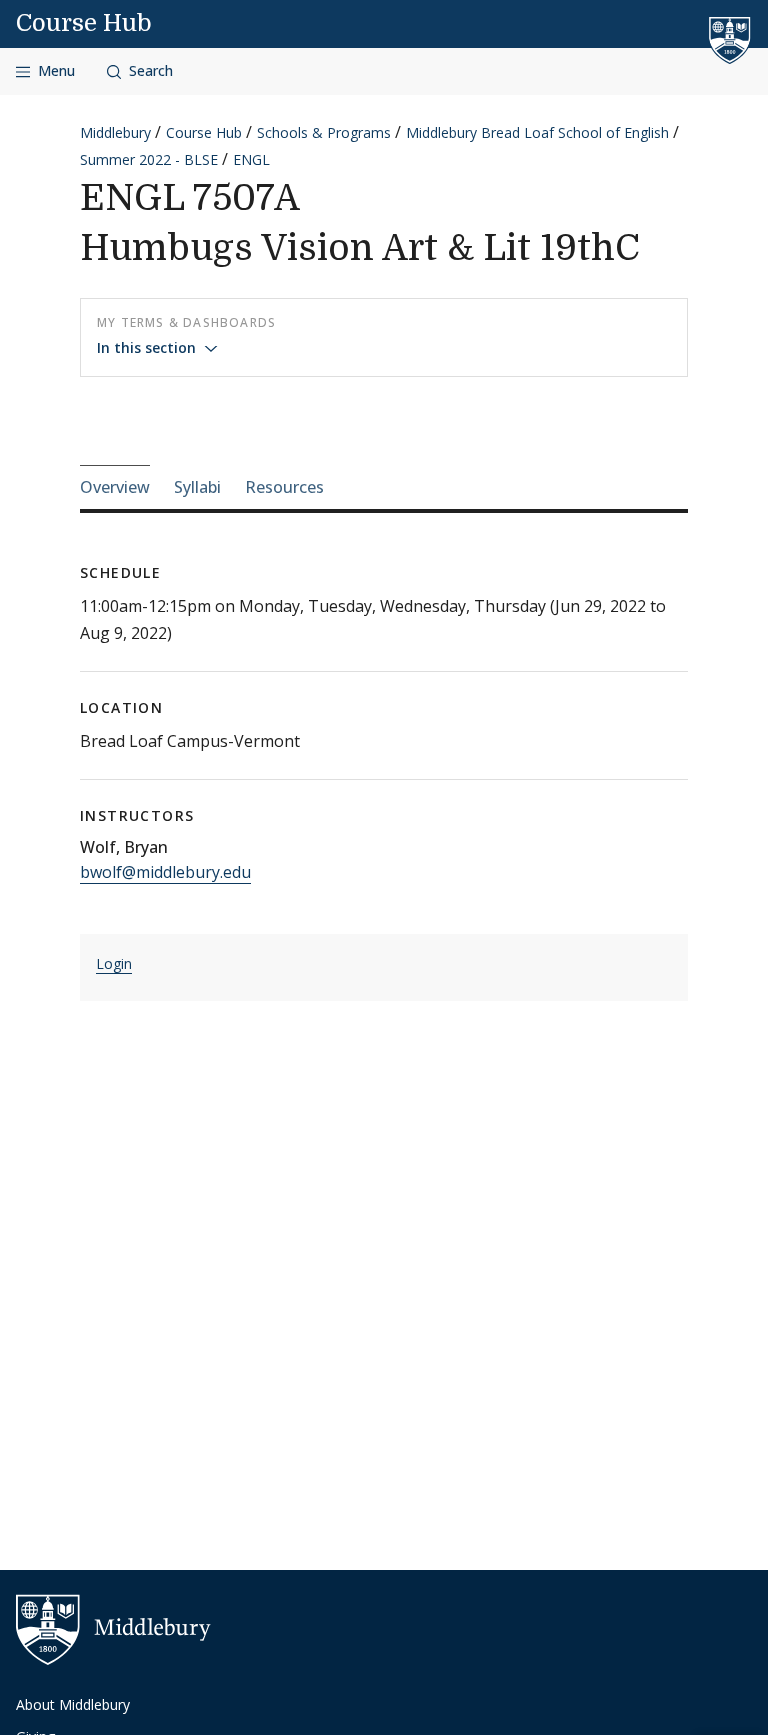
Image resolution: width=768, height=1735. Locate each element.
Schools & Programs (324, 132)
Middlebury (115, 132)
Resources (284, 487)
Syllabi (197, 487)
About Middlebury (73, 1704)
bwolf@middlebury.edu (165, 872)
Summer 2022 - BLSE (149, 159)
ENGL (251, 159)
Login (114, 963)
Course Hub (84, 23)
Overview (115, 487)
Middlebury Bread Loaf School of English (537, 132)
